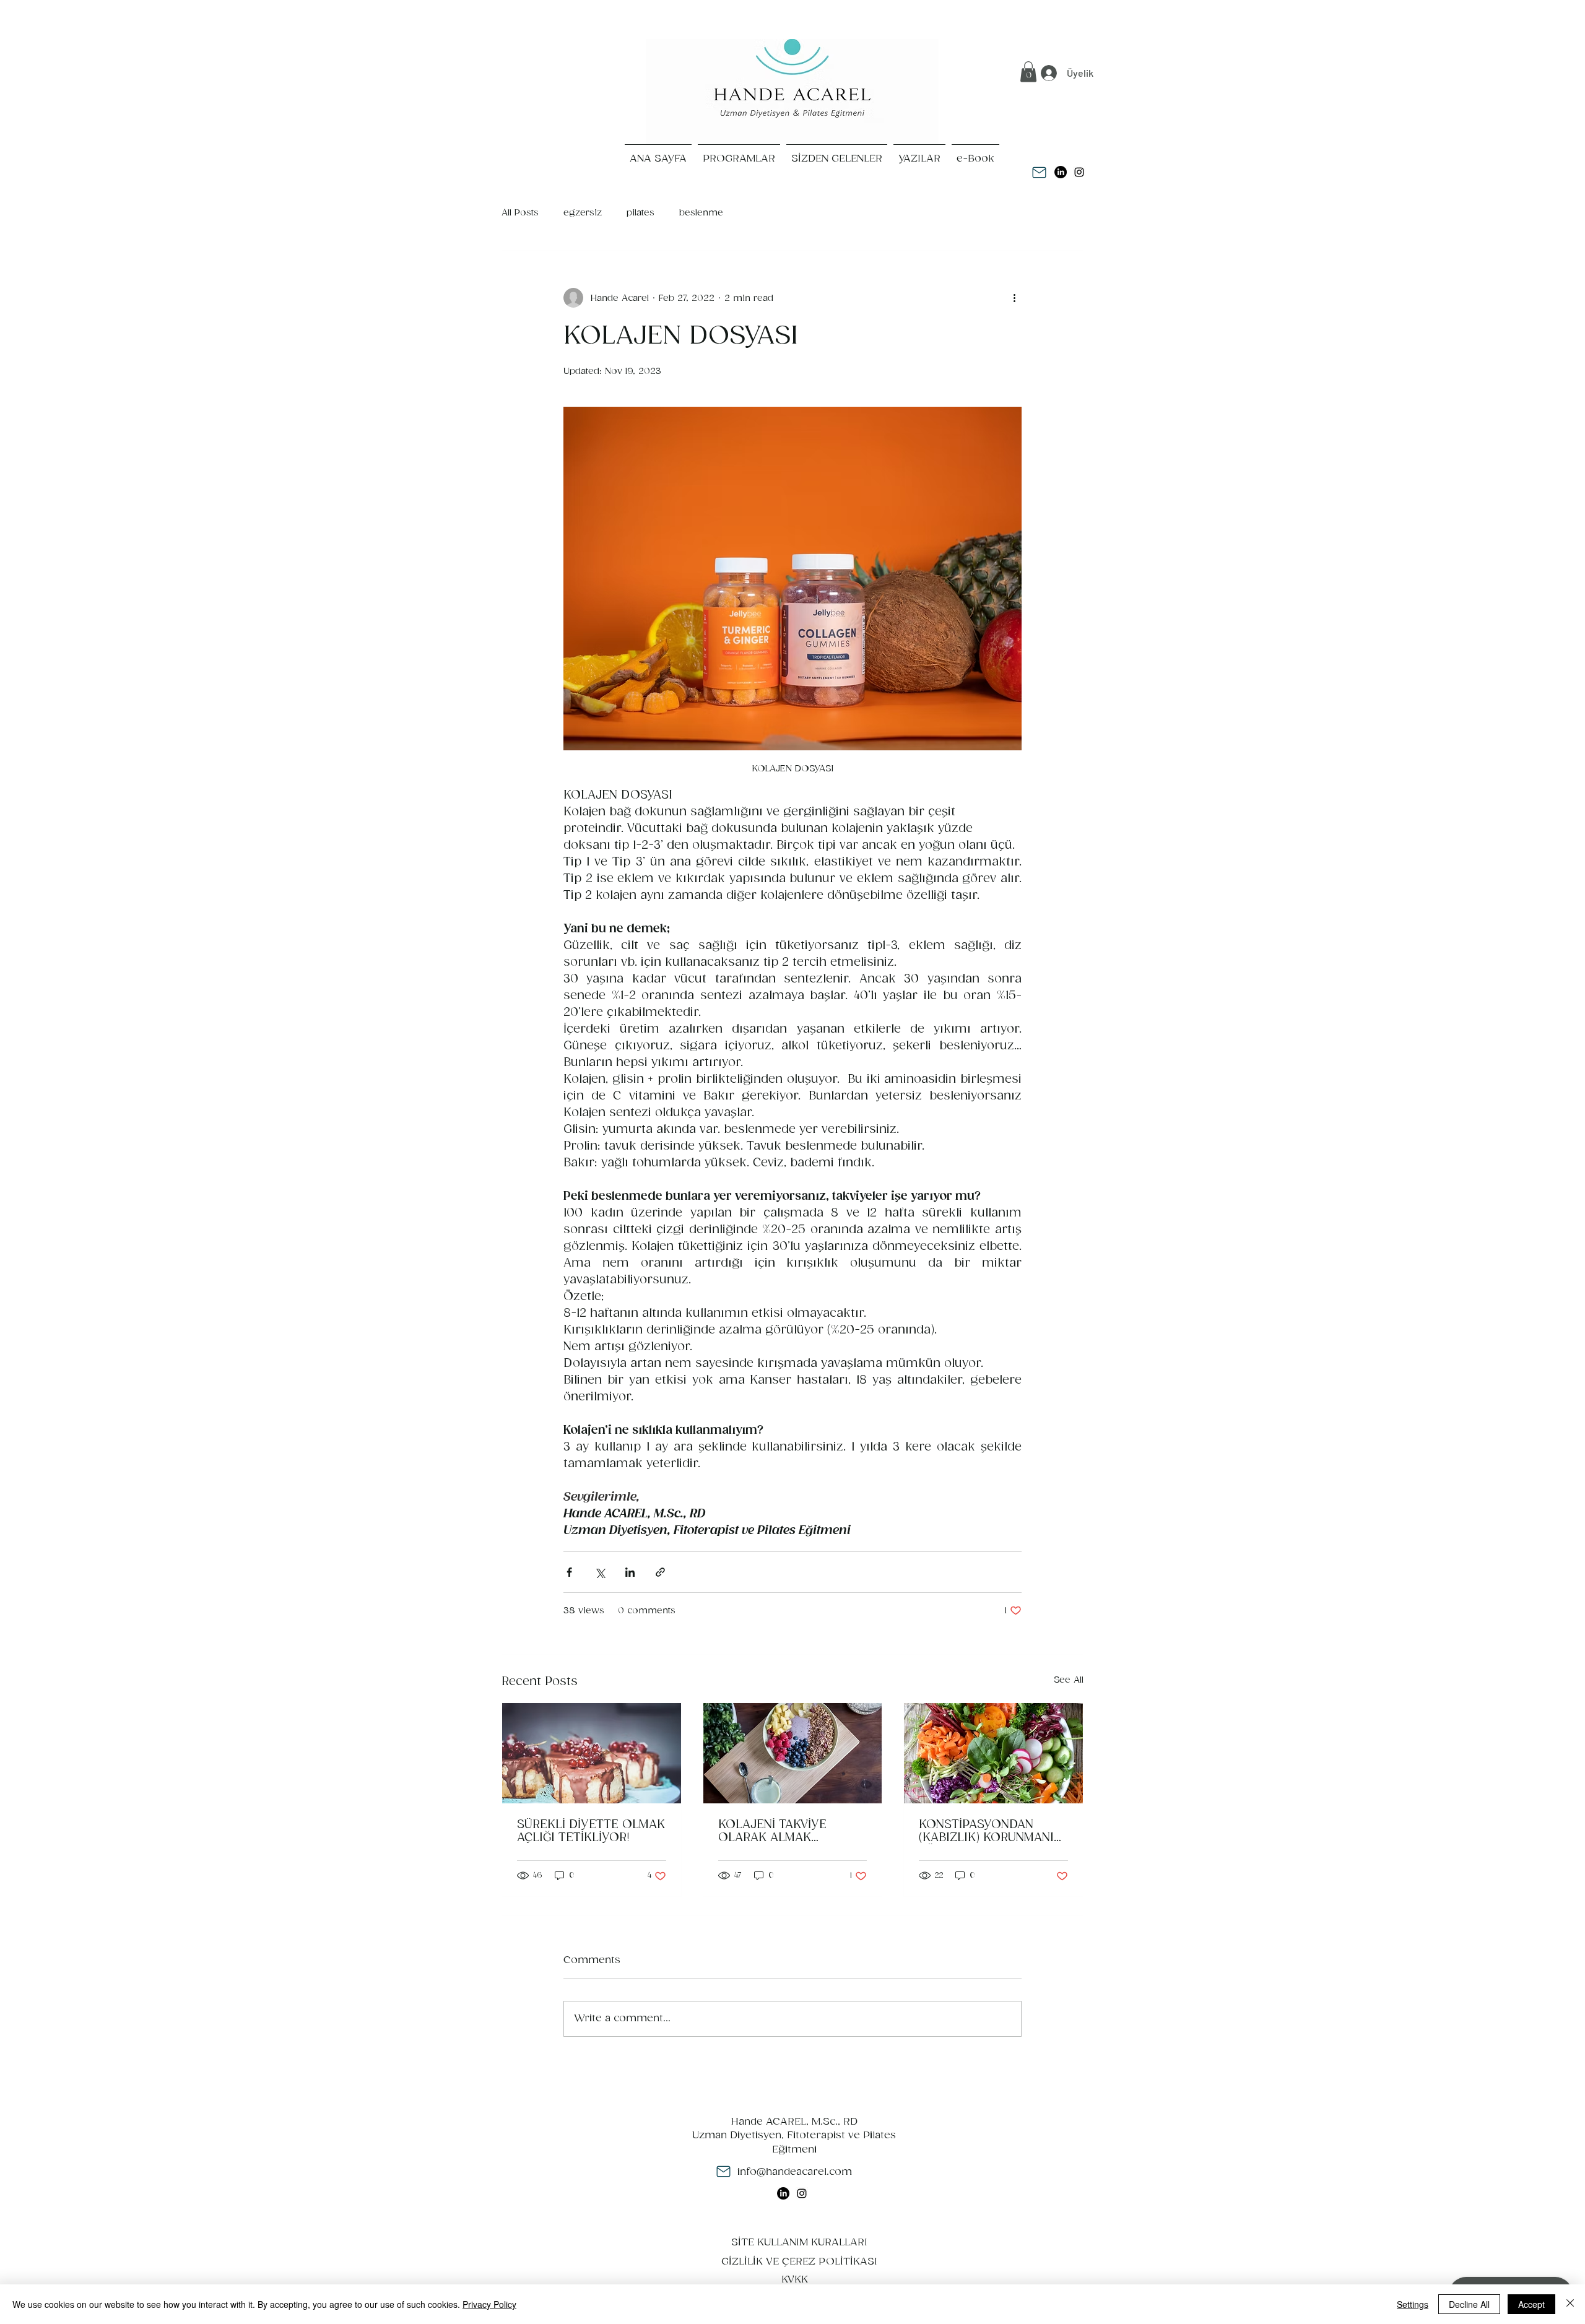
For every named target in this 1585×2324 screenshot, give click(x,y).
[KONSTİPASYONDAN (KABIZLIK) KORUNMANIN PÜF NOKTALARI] (993, 1753)
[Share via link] (660, 1572)
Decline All (1469, 2304)
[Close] (1570, 2304)
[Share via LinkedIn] (630, 1572)
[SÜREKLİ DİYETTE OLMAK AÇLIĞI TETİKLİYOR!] (592, 1753)
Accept (1531, 2304)
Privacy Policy (489, 2304)
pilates (641, 213)
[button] (1028, 72)
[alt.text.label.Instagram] (1079, 172)
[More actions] (1014, 298)
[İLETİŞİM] (1039, 172)
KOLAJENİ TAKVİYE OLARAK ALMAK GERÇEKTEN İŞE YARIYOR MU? (791, 1831)
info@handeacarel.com (795, 2172)
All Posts (520, 213)
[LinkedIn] (1061, 172)
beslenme (701, 213)
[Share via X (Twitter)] (600, 1572)
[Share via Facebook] (569, 1572)
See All (1069, 1680)
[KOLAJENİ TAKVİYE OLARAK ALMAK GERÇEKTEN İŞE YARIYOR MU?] (793, 1753)
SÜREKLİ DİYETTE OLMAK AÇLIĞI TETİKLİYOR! (591, 1831)
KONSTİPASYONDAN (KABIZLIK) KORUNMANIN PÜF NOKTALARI (990, 1831)
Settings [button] (1413, 2304)
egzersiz (583, 213)
